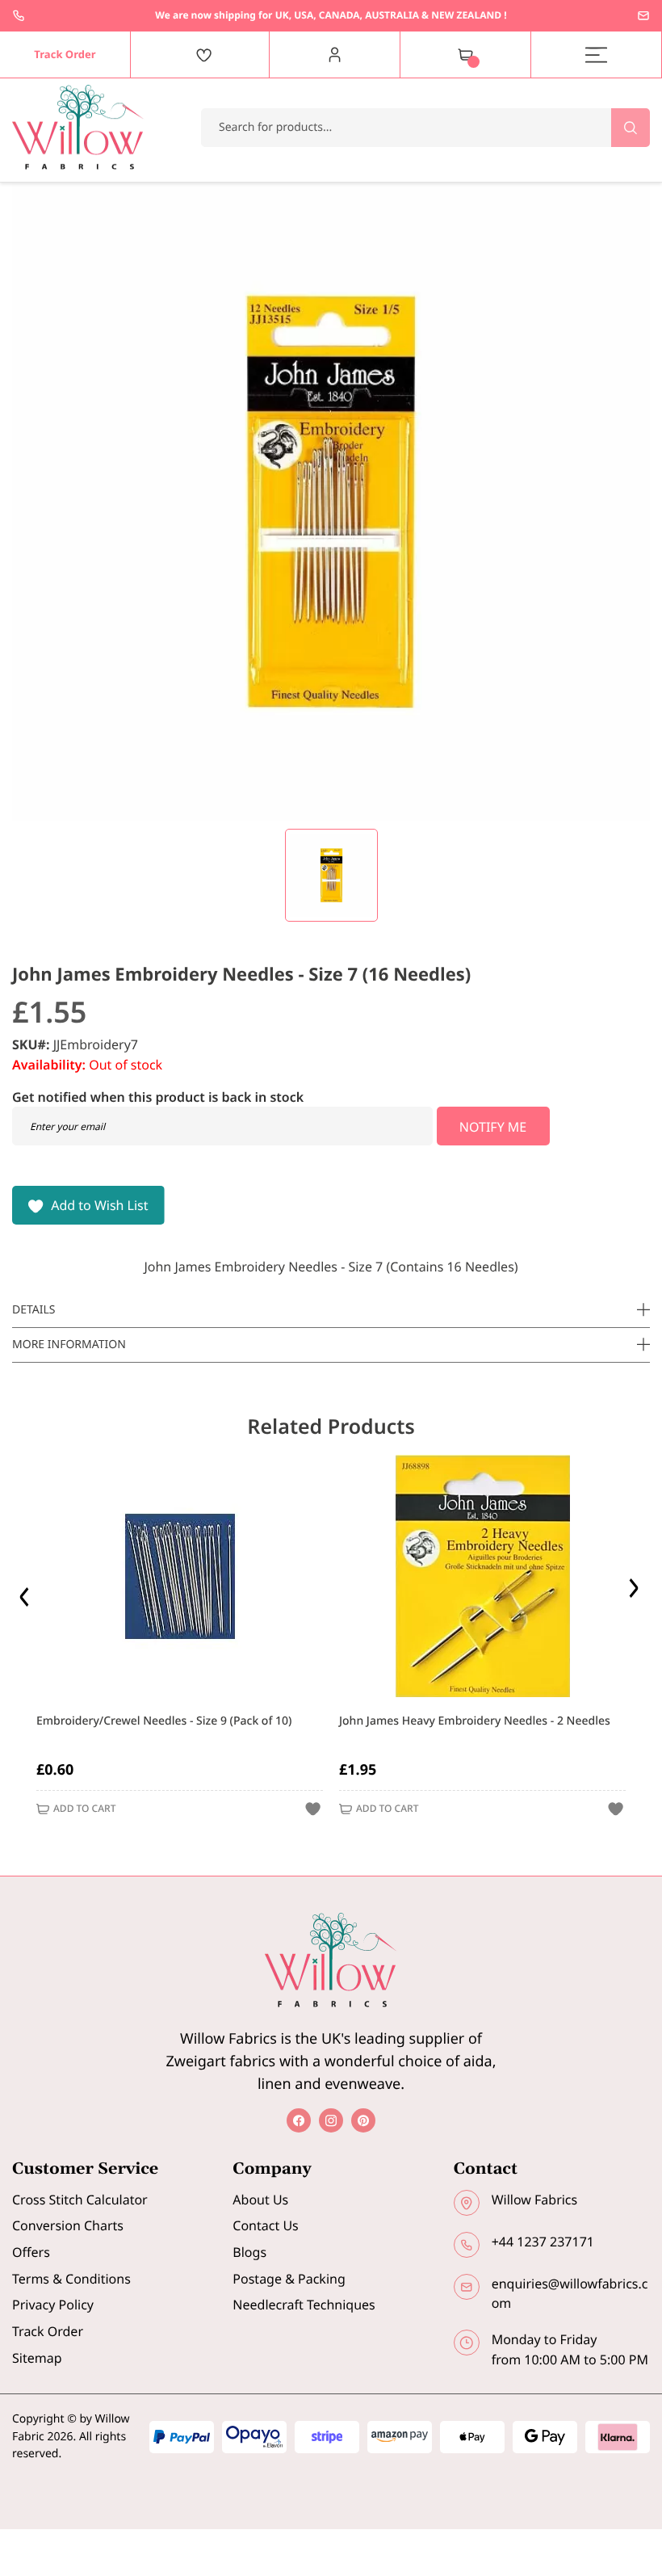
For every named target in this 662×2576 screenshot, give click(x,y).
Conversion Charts (68, 2225)
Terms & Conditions (71, 2279)
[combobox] (425, 128)
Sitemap (37, 2358)
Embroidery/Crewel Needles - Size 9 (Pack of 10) (164, 1721)
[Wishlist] (204, 55)
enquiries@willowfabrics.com (643, 15)
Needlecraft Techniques (304, 2305)
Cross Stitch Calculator (80, 2200)
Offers (31, 2252)
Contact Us (265, 2225)
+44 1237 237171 (19, 15)
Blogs (249, 2252)
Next (636, 1593)
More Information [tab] (69, 1345)
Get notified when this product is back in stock (158, 1097)
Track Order (48, 2331)
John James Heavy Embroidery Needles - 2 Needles (475, 1721)
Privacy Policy (53, 2305)
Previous (26, 1593)
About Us (260, 2200)
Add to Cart (84, 1809)
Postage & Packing (289, 2279)
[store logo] (78, 127)
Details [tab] (34, 1310)
